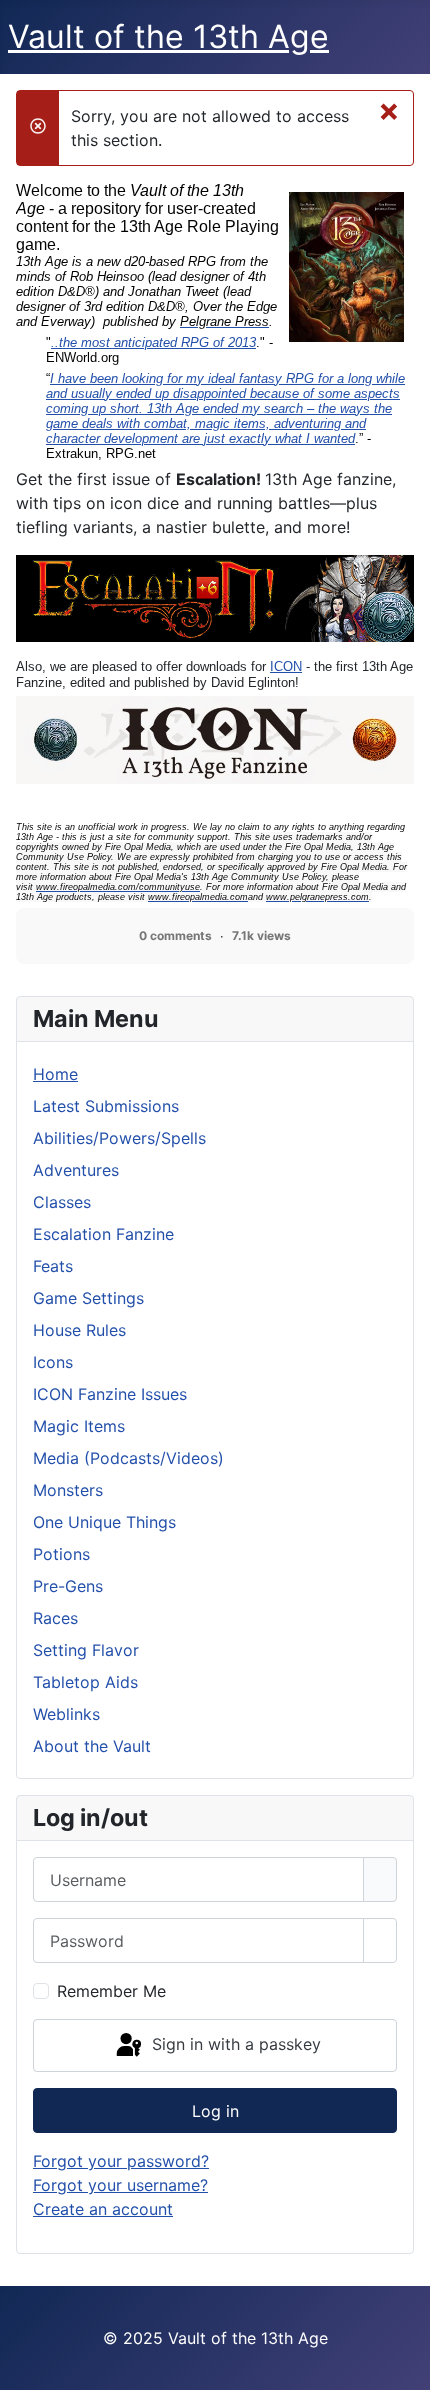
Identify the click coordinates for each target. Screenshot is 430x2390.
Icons (53, 1362)
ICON (286, 666)
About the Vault (92, 1746)
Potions (61, 1554)
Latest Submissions (106, 1106)
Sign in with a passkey (234, 2044)
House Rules (79, 1330)
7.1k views (261, 935)
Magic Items (79, 1426)
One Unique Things (104, 1522)
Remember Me (111, 1991)
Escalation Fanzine (103, 1234)
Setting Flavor (86, 1650)
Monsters (68, 1490)
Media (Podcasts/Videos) (128, 1458)
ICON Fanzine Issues (110, 1394)
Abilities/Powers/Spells (119, 1138)
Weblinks (66, 1714)
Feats (53, 1266)
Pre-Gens (68, 1586)
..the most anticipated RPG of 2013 (153, 342)
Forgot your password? (121, 2161)
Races (55, 1618)
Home (55, 1074)
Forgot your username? (120, 2185)
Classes (62, 1202)
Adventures (76, 1170)
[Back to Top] (405, 2365)
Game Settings (88, 1298)
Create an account (103, 2209)
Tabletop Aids (85, 1682)
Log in (215, 2111)
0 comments (175, 935)
